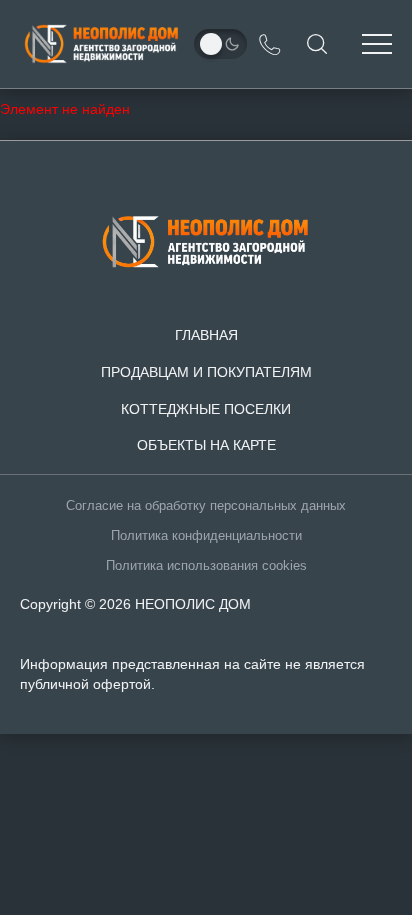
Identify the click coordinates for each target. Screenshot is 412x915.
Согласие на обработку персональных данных (206, 506)
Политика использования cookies (206, 566)
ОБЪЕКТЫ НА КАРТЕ (206, 445)
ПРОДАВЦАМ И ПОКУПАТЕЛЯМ (206, 372)
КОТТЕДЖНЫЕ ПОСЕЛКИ (206, 409)
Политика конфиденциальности (206, 536)
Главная (206, 335)
